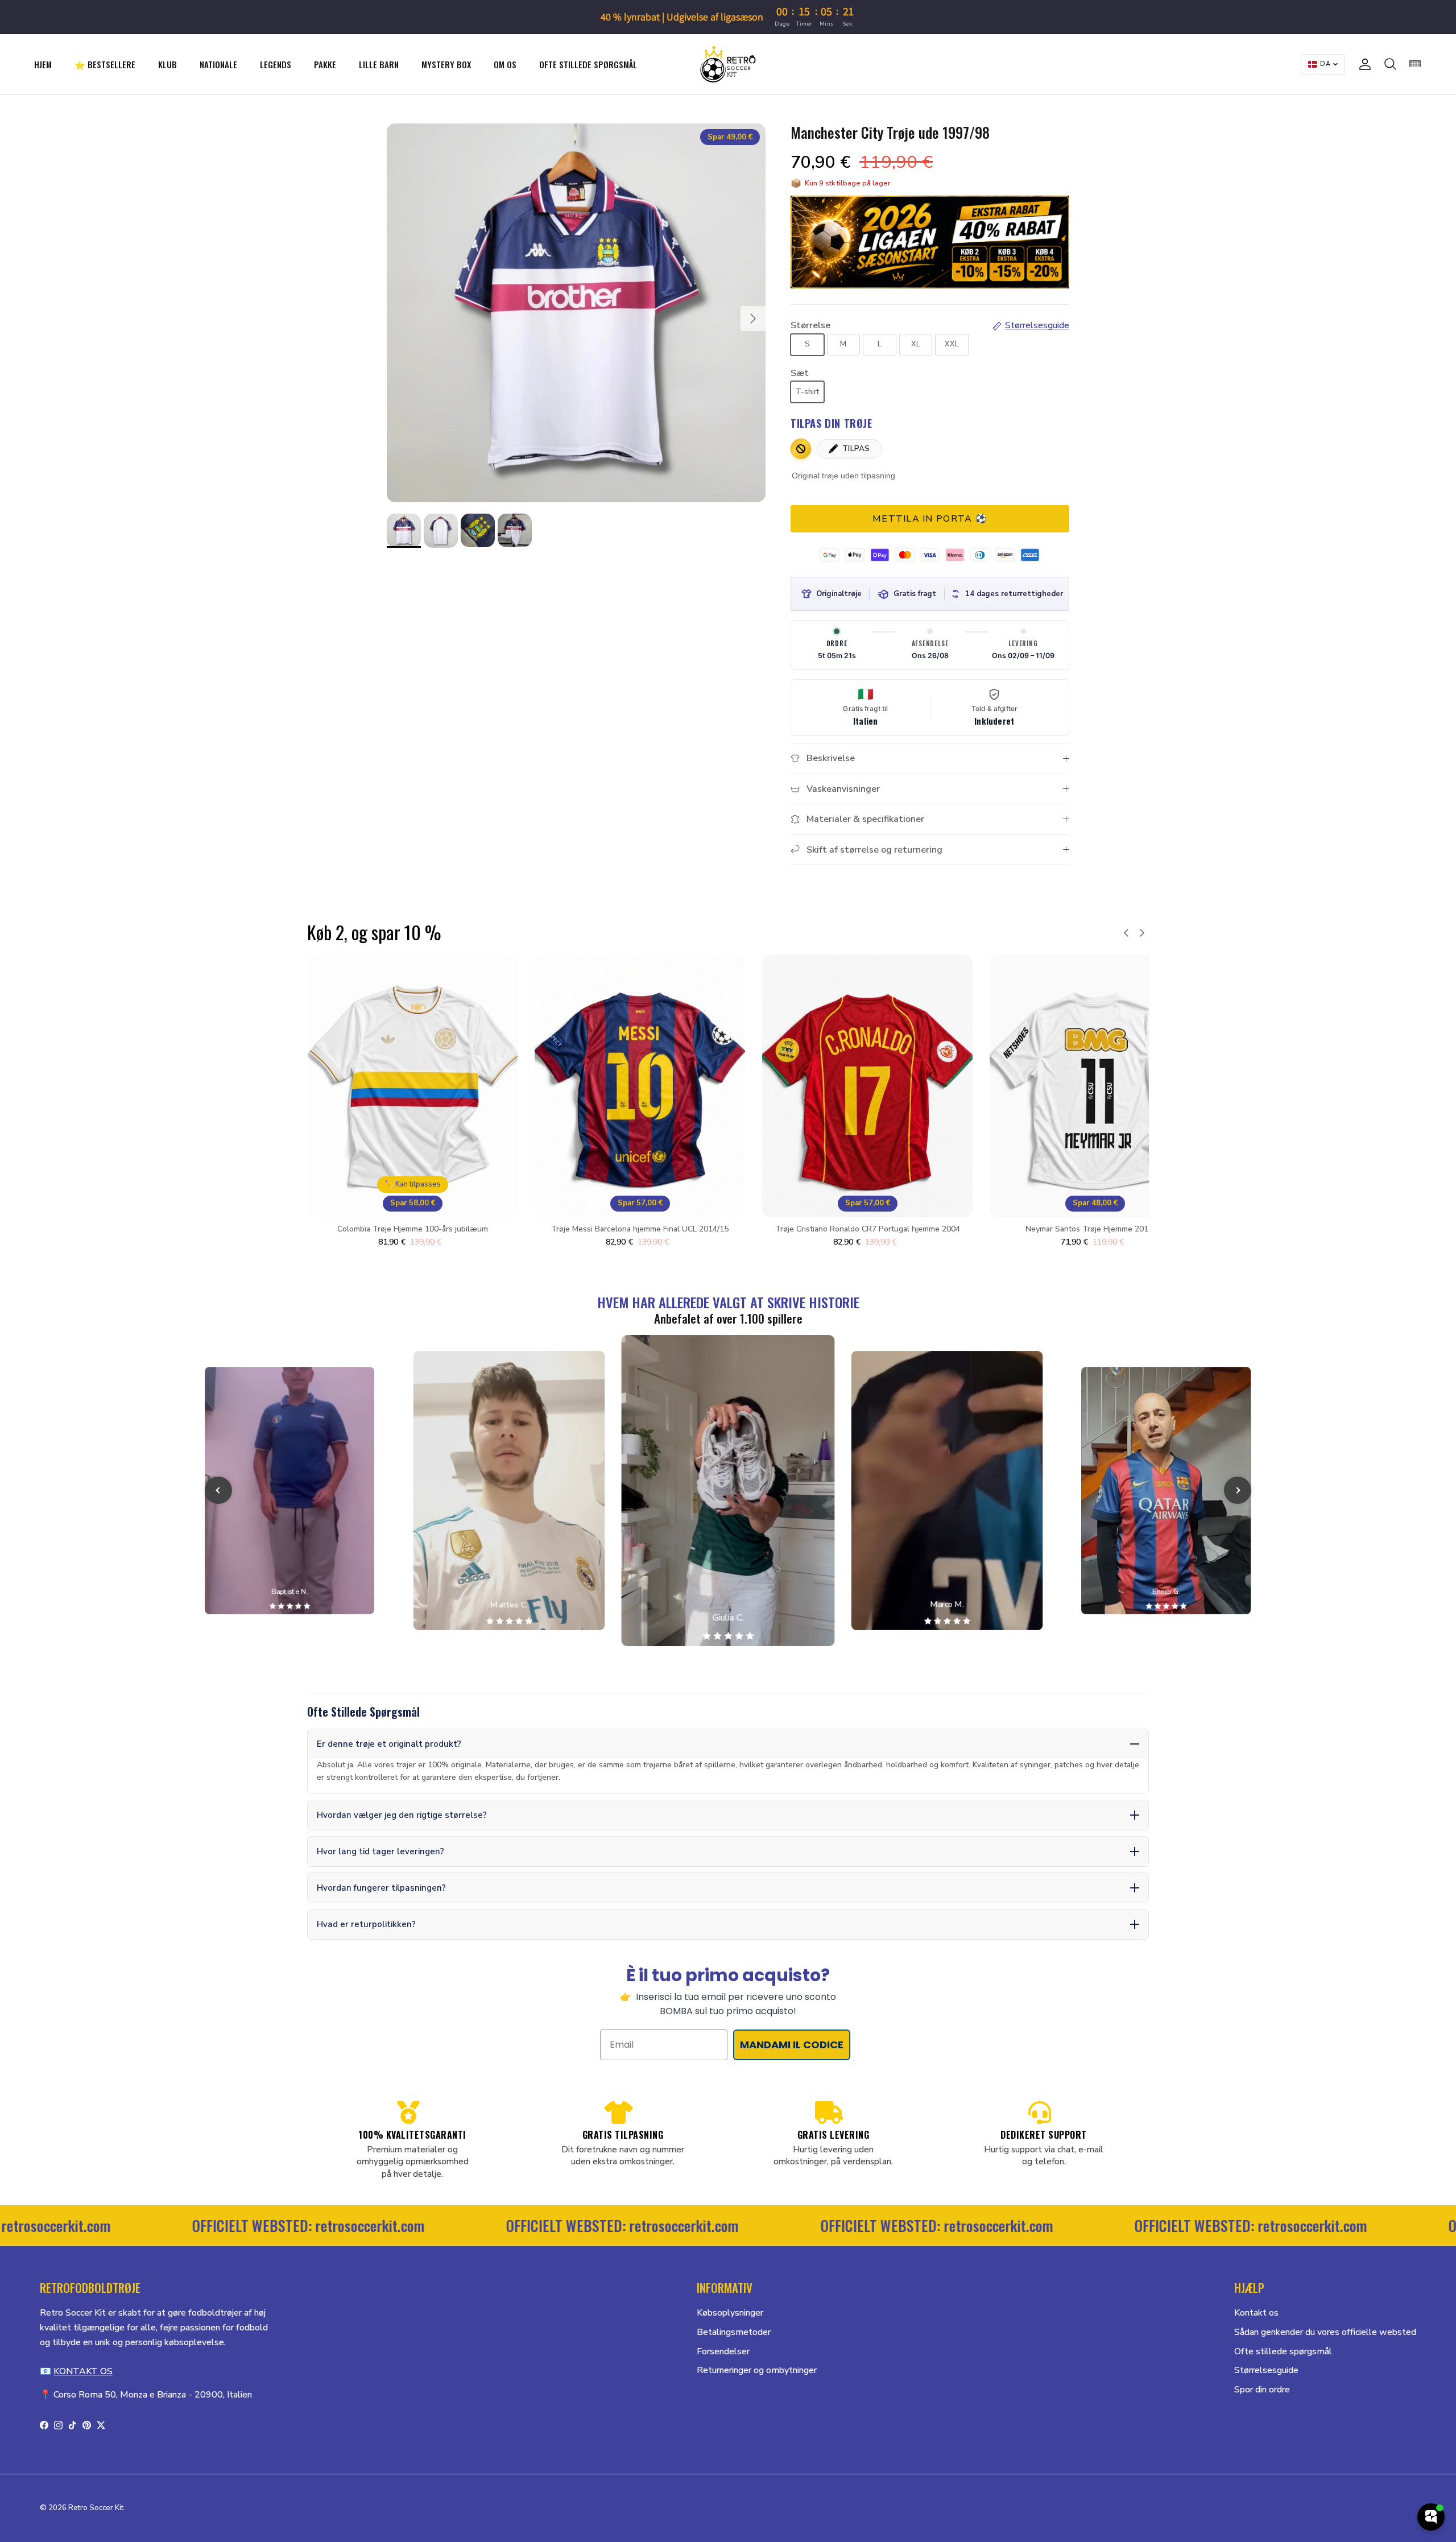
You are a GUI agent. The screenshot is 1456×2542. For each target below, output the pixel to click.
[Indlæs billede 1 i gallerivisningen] (576, 313)
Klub (167, 64)
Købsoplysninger (730, 2313)
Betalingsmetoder (734, 2332)
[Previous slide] (218, 1490)
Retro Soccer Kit (96, 2508)
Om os (505, 64)
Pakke (325, 64)
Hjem (43, 64)
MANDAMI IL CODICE (792, 2045)
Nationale (218, 64)
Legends (276, 64)
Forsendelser (723, 2351)
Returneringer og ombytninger (757, 2370)
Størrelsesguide (1266, 2370)
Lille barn (379, 64)
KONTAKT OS (83, 2371)
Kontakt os (1256, 2313)
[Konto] (1363, 64)
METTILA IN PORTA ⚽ (930, 519)
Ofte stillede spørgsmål (588, 64)
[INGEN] (801, 449)
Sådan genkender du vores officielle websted (1325, 2332)
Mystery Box (446, 64)
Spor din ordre (1262, 2390)
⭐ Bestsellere (105, 64)
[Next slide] (1238, 1490)
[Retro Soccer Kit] (728, 64)
